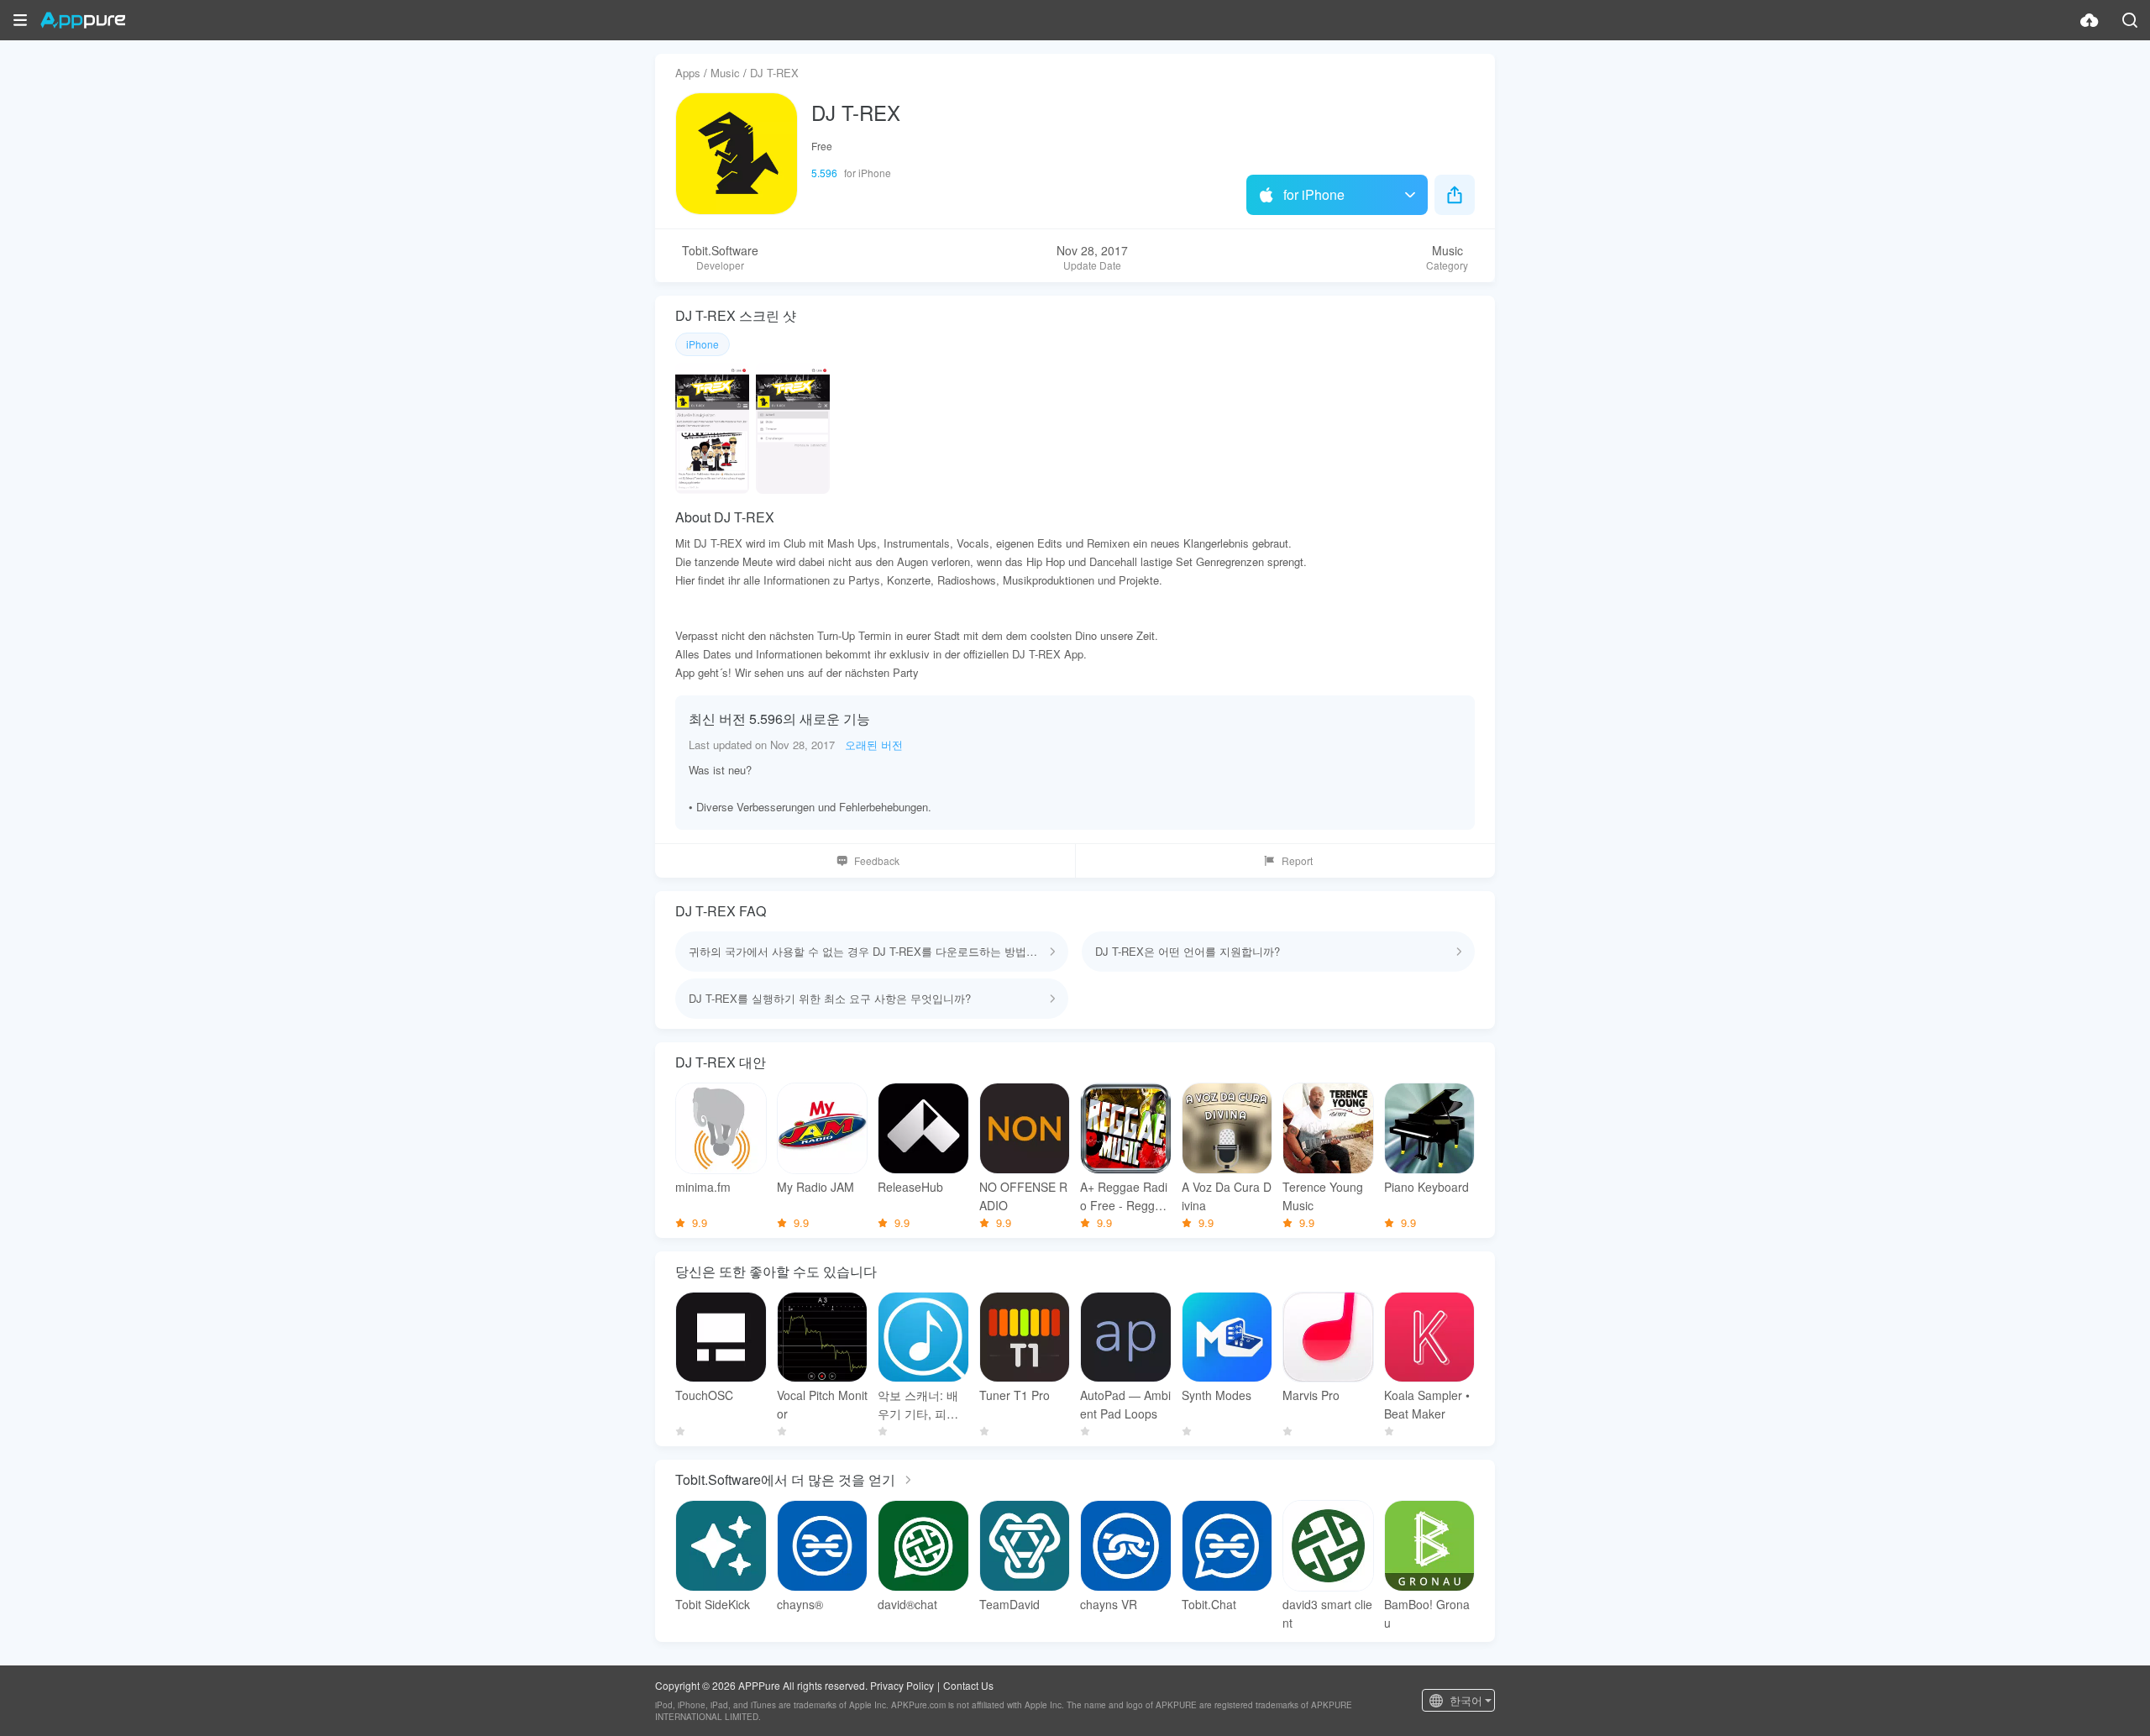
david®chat (907, 1604)
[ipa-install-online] (2090, 20)
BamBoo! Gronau (1427, 1613)
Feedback (877, 860)
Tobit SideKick (713, 1604)
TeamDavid (1009, 1604)
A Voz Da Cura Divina (1227, 1196)
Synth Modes (1217, 1395)
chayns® (800, 1604)
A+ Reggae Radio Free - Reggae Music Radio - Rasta (1124, 1196)
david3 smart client (1327, 1613)
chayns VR (1109, 1604)
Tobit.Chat (1209, 1604)
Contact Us (968, 1685)
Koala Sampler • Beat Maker (1427, 1404)
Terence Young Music (1323, 1196)
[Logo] (83, 20)
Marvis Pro (1311, 1395)
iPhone (703, 344)
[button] (20, 20)
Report (1297, 860)
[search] (2130, 20)
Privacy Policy (902, 1685)
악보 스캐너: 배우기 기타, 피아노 (918, 1405)
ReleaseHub (910, 1187)
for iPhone (1314, 194)
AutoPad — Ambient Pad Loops (1125, 1404)
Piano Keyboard (1426, 1187)
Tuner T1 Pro (1015, 1395)
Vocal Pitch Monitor (822, 1404)
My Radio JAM (815, 1187)
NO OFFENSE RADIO (1023, 1196)
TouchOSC (704, 1395)
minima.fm (703, 1187)
